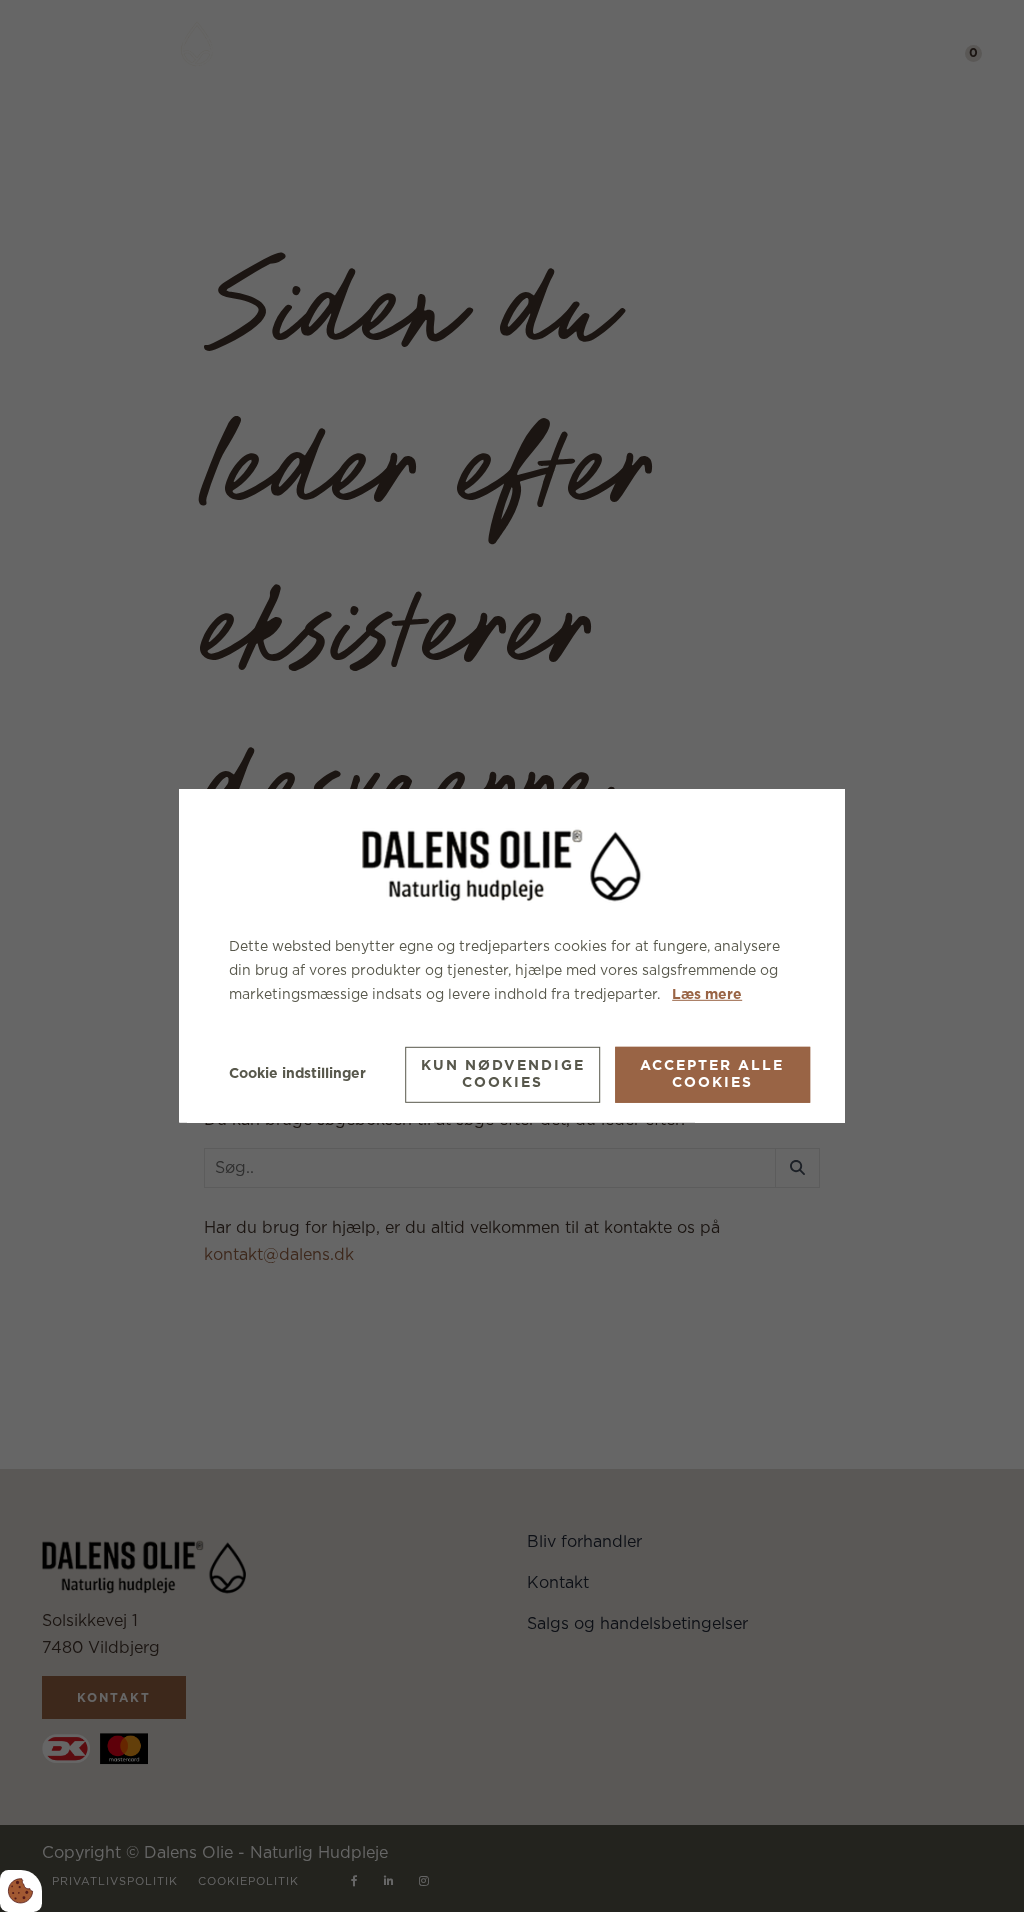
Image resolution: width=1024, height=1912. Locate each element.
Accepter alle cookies (712, 1074)
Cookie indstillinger (297, 1074)
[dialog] (512, 956)
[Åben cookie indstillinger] (21, 1891)
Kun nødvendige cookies (503, 1074)
